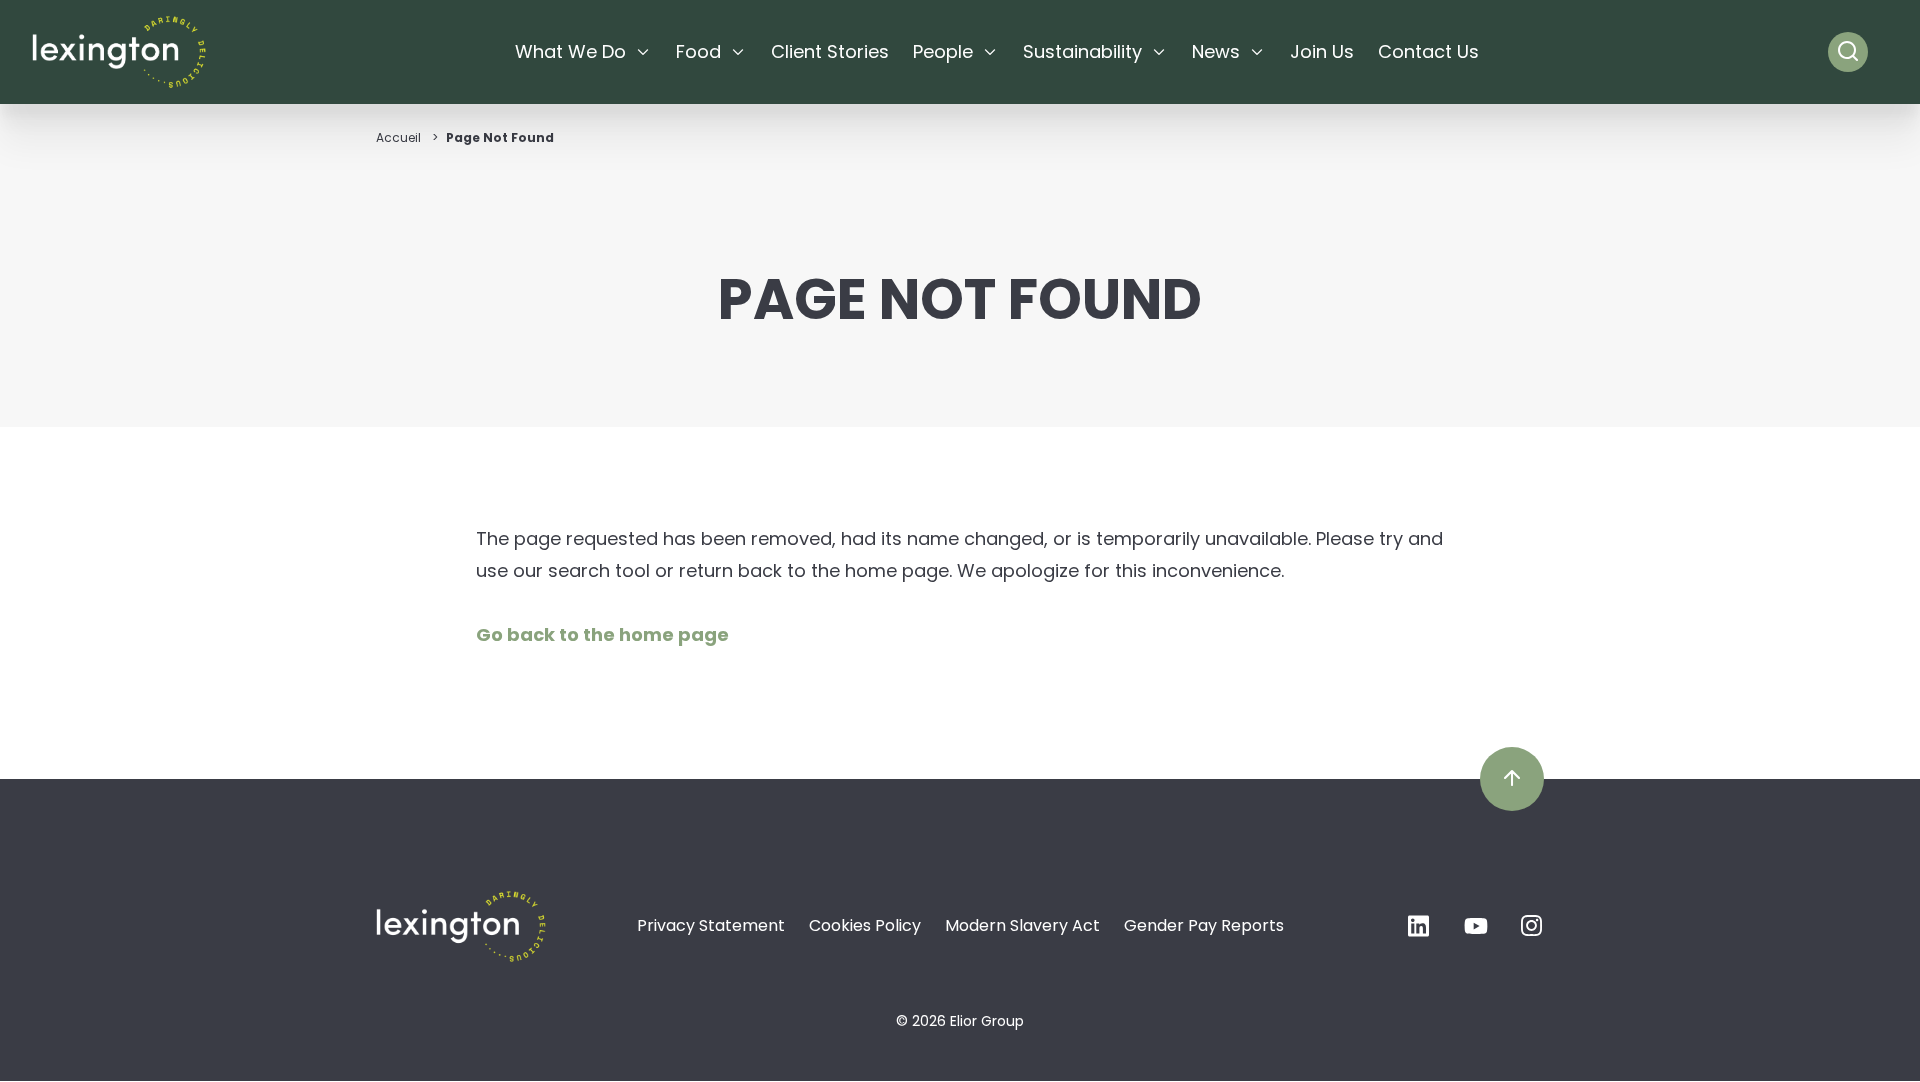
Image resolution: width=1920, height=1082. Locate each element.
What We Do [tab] (570, 51)
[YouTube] (1476, 931)
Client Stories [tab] (830, 51)
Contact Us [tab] (1428, 51)
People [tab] (943, 51)
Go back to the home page (602, 634)
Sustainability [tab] (1082, 51)
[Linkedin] (1420, 931)
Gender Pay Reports (1204, 925)
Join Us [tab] (1322, 51)
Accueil (398, 137)
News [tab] (1216, 51)
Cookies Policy (865, 925)
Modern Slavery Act (1022, 925)
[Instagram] (1532, 931)
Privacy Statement (711, 925)
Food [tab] (698, 51)
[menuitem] (583, 52)
